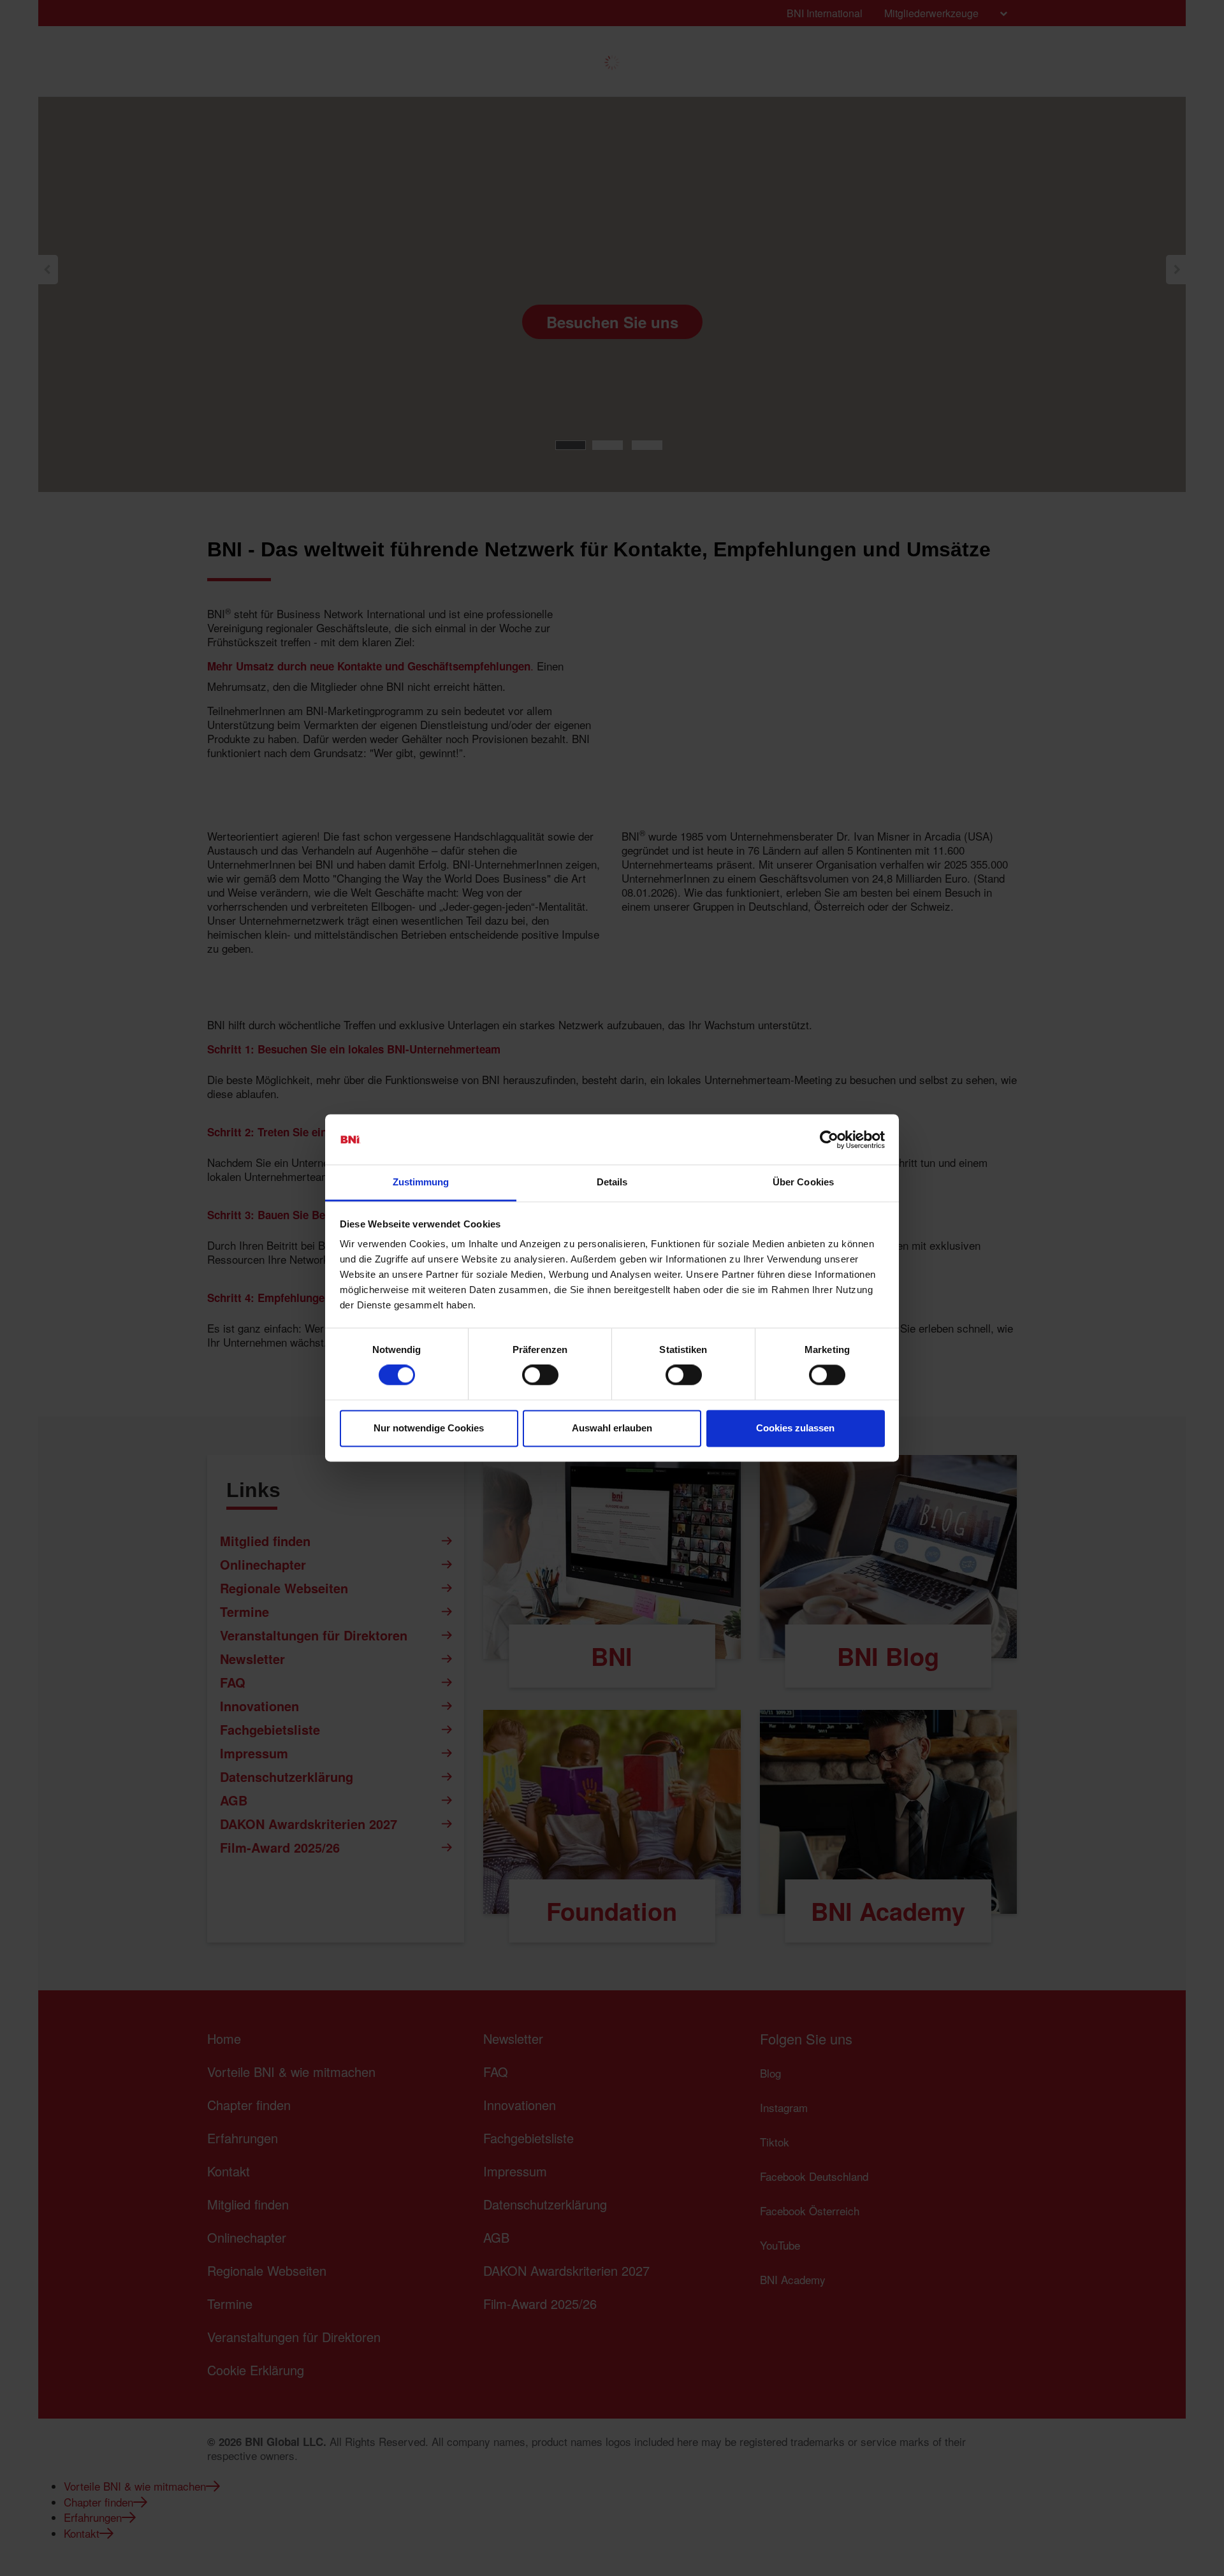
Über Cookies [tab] (803, 1182)
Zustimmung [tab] (421, 1182)
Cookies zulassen (795, 1428)
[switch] (540, 1375)
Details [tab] (612, 1182)
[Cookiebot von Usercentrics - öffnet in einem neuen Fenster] (829, 1140)
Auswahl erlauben (612, 1428)
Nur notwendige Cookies (429, 1428)
